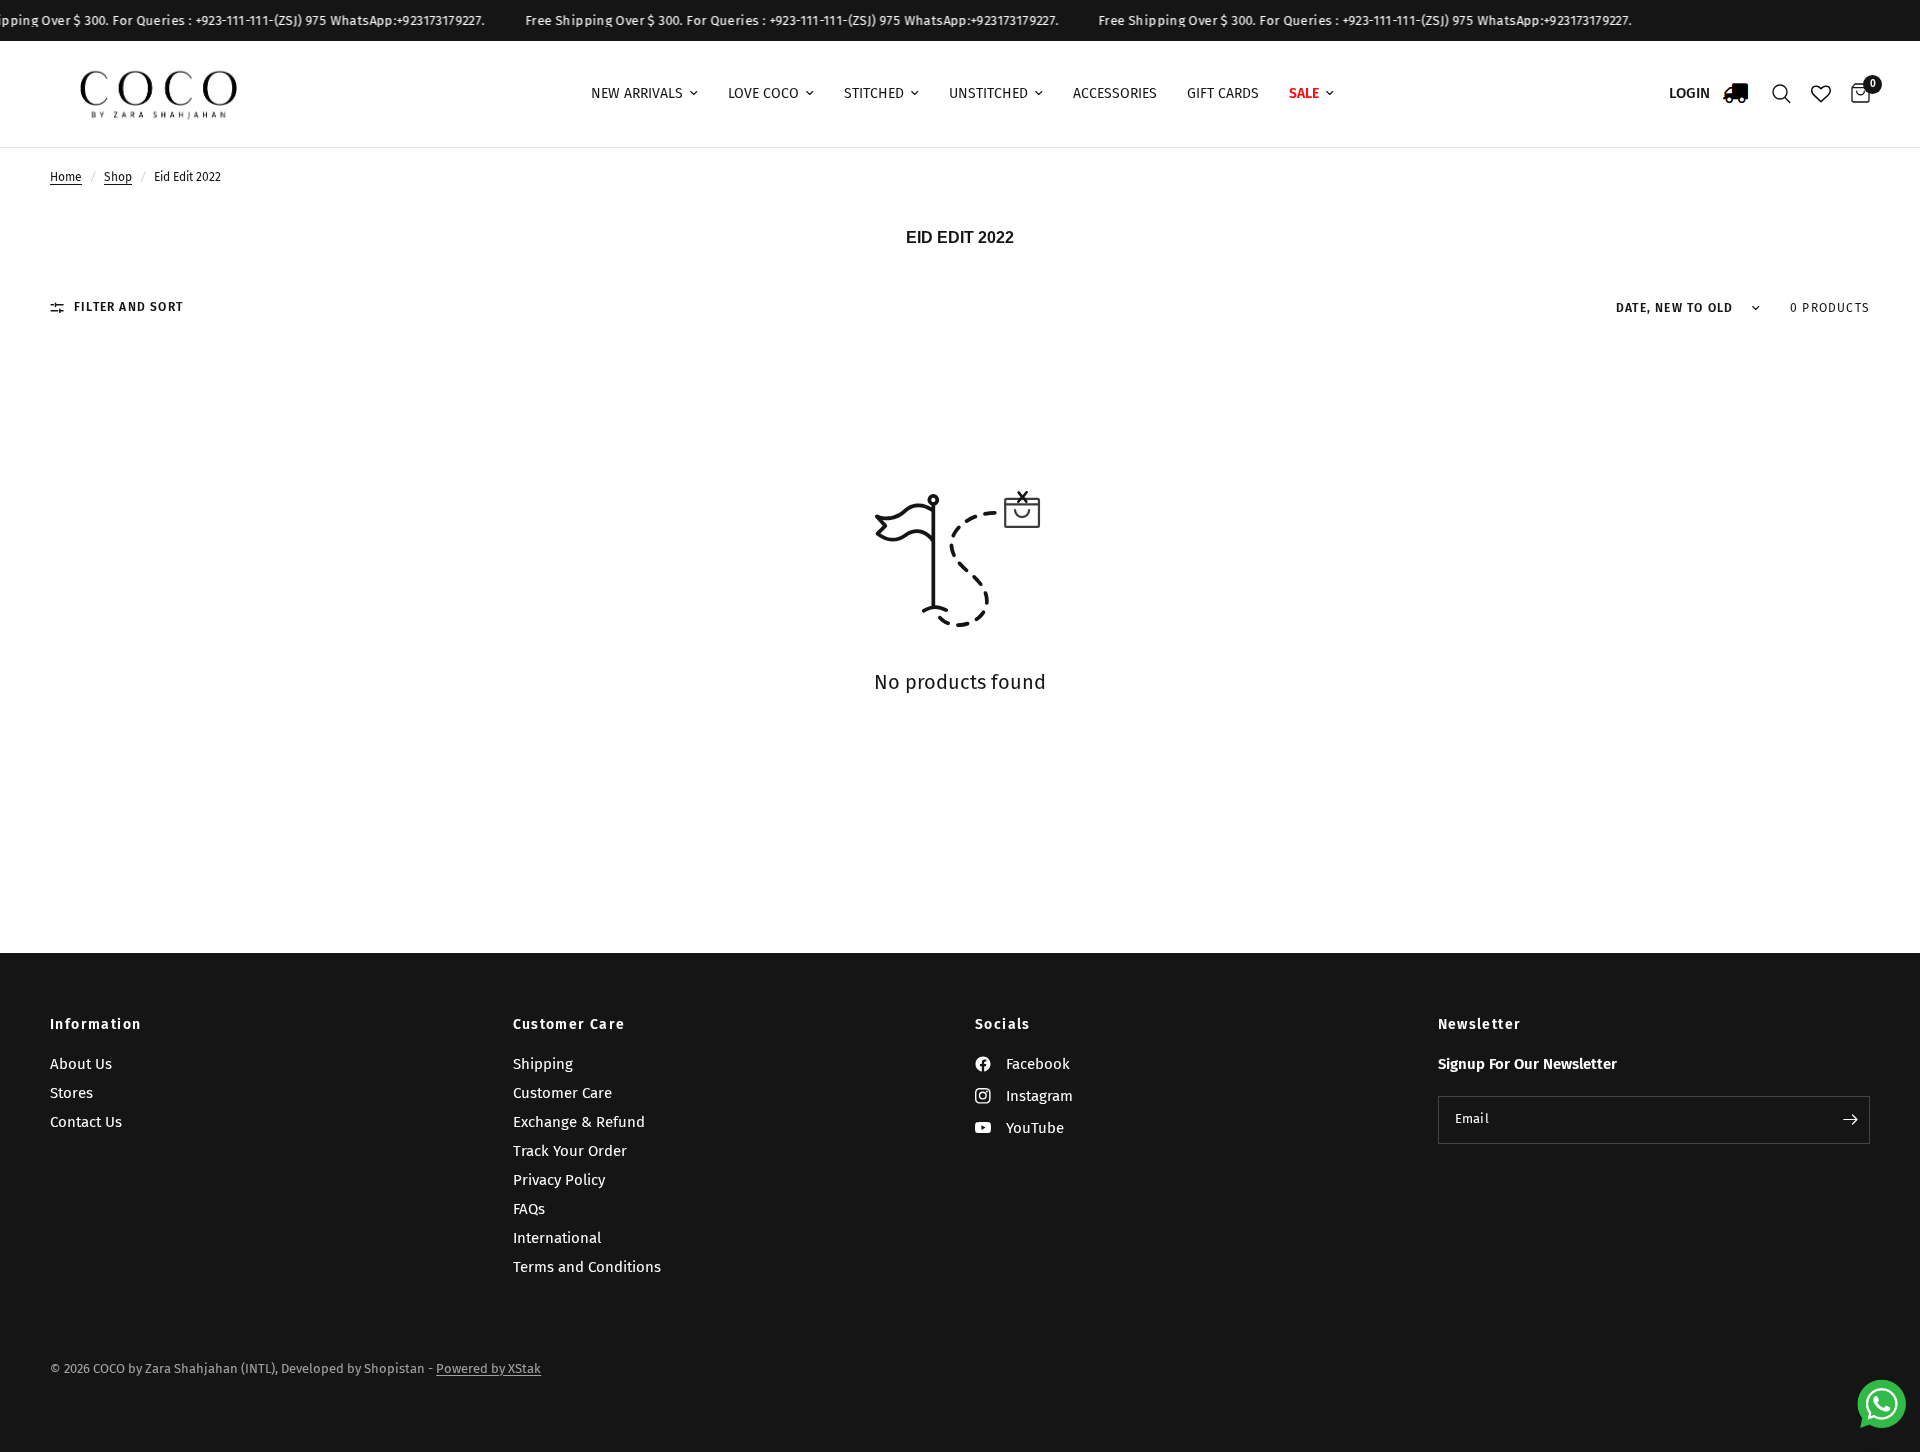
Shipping (543, 1064)
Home (66, 177)
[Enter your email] (1850, 1120)
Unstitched (988, 93)
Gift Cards (1223, 93)
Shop (118, 177)
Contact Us (86, 1122)
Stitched (874, 93)
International (557, 1238)
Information (95, 1025)
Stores (71, 1093)
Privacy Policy (559, 1180)
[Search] (1781, 94)
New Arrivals (637, 93)
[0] (1855, 94)
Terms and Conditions (587, 1267)
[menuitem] (644, 94)
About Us (81, 1064)
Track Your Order (570, 1151)
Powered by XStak (488, 1368)
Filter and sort (128, 307)
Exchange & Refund (579, 1122)
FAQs (529, 1209)
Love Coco (763, 93)
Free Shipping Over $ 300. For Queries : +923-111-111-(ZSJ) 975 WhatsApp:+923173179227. (774, 20)
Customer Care (569, 1025)
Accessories (1115, 93)
